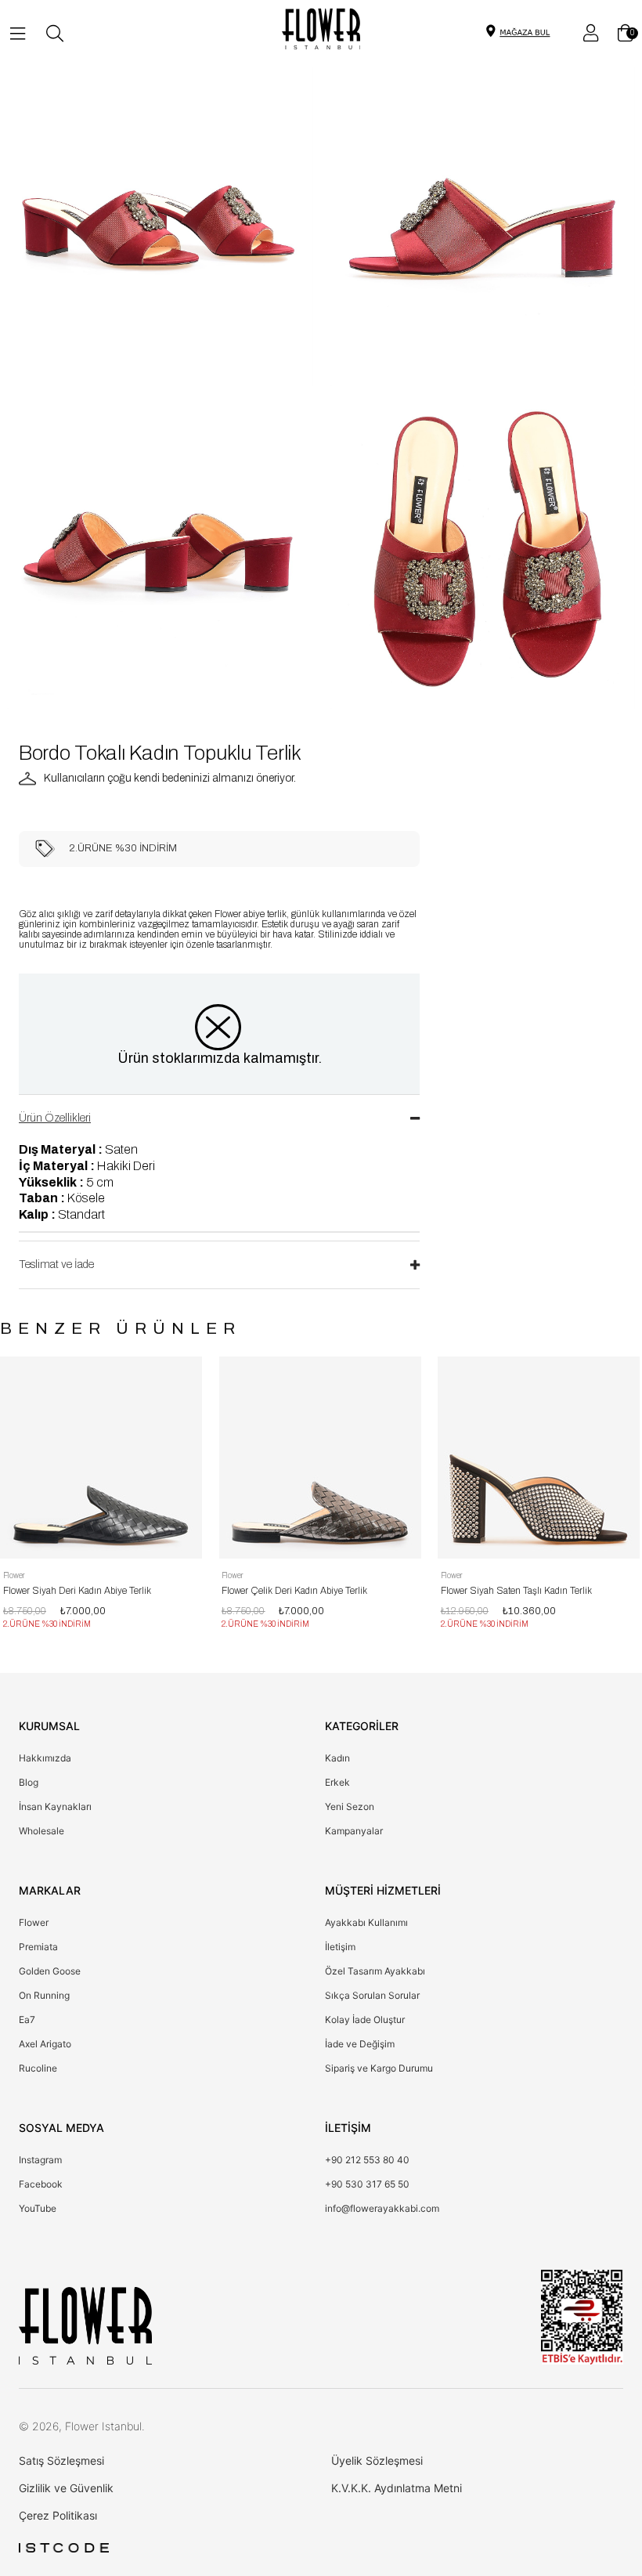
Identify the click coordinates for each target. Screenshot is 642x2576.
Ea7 (27, 2020)
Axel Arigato (45, 2044)
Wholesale (41, 1831)
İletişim (340, 1947)
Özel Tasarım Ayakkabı (375, 1971)
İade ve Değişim (360, 2044)
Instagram (40, 2160)
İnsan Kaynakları (55, 1806)
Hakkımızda (45, 1758)
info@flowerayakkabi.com (382, 2208)
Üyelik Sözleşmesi (377, 2460)
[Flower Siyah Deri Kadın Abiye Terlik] (101, 1458)
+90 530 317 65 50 (367, 2184)
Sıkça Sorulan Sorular (372, 1995)
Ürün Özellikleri (55, 1118)
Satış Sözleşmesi (61, 2460)
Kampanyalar (354, 1831)
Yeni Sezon (350, 1806)
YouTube (38, 2208)
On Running (44, 1995)
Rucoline (38, 2068)
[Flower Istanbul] (85, 2325)
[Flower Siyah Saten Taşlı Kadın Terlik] (539, 1458)
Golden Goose (50, 1971)
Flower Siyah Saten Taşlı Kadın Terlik (516, 1591)
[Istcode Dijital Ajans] (64, 2548)
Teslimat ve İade (56, 1265)
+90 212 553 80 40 (367, 2160)
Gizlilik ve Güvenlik (66, 2488)
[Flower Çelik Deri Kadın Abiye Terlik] (319, 1458)
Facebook (41, 2184)
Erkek (337, 1782)
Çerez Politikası (58, 2515)
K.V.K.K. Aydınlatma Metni (397, 2488)
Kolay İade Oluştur (365, 2020)
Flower (34, 1922)
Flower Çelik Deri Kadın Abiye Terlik (294, 1591)
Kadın (337, 1758)
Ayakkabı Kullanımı (366, 1922)
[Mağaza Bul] (525, 31)
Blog (29, 1782)
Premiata (38, 1947)
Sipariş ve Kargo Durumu (379, 2068)
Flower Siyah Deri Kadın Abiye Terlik (77, 1591)
